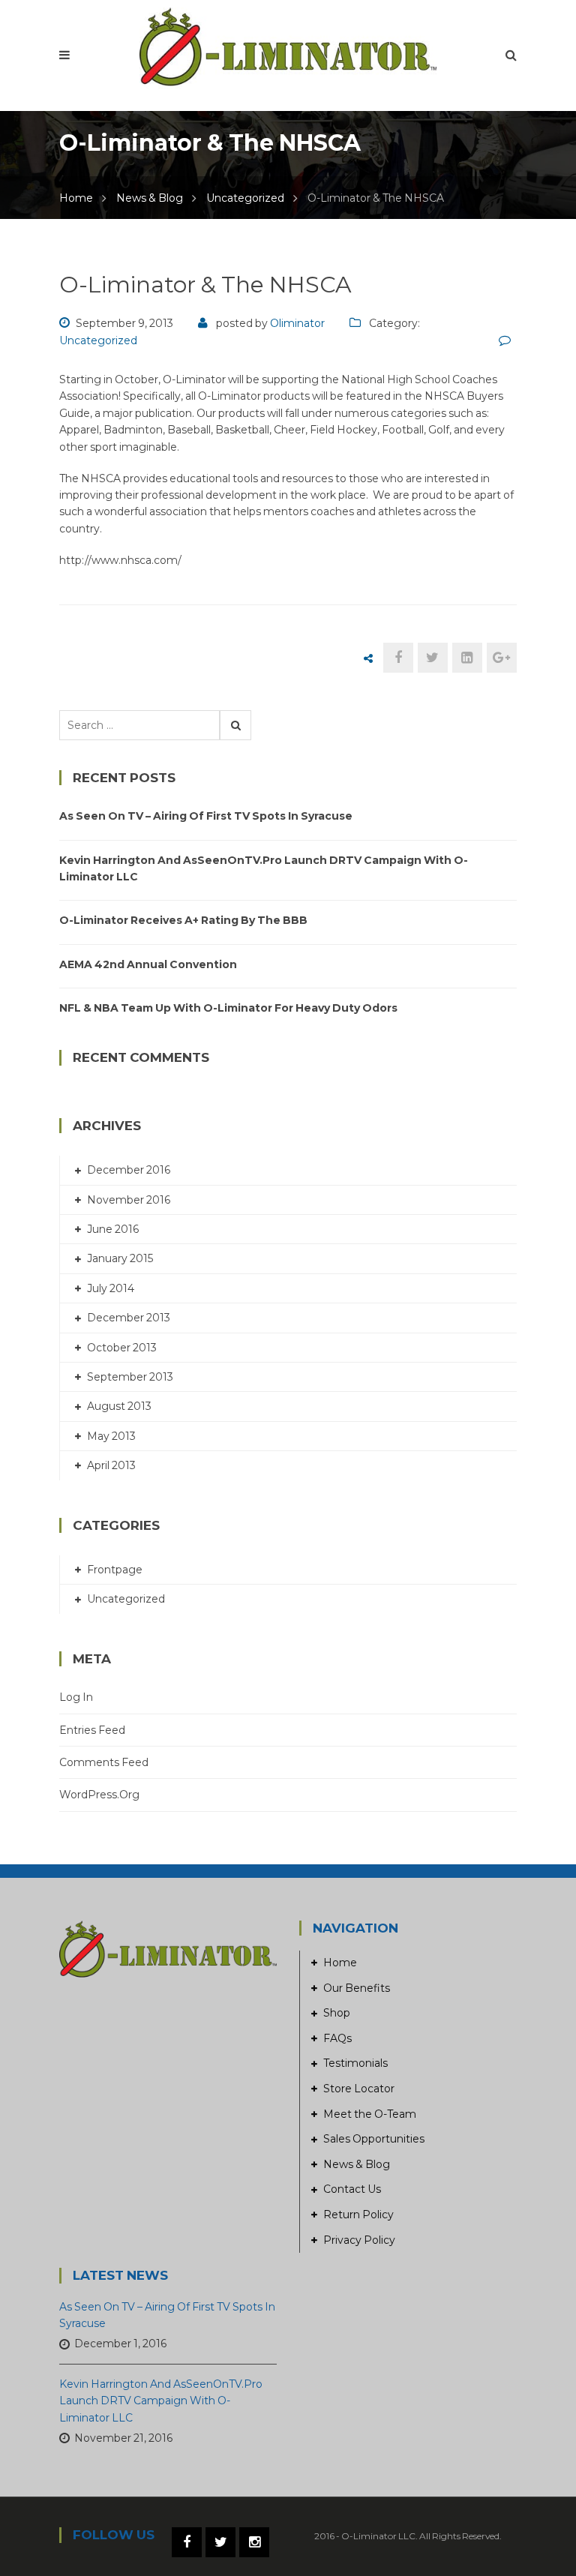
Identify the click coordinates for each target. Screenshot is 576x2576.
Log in (76, 1697)
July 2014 (111, 1288)
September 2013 (130, 1377)
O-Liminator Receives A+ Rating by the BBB (183, 920)
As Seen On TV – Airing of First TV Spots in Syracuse (206, 816)
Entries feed (92, 1730)
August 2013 (119, 1406)
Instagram (254, 2542)
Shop (337, 2013)
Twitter (220, 2542)
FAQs (337, 2038)
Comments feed (104, 1762)
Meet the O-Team (370, 2114)
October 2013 (122, 1348)
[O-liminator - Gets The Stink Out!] (288, 47)
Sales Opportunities (374, 2139)
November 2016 (129, 1200)
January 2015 (120, 1258)
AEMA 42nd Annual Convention (148, 964)
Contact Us (352, 2189)
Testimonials (355, 2063)
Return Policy (358, 2215)
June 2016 (113, 1229)
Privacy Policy (359, 2240)
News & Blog (150, 198)
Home (76, 198)
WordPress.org (99, 1795)
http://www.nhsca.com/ (120, 560)
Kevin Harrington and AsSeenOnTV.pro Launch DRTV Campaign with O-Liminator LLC (264, 868)
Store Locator (359, 2089)
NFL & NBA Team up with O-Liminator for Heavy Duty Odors (228, 1008)
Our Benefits (357, 1988)
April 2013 (111, 1465)
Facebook (187, 2542)
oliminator (297, 323)
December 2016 (129, 1170)
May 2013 (111, 1436)
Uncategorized (245, 198)
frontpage (115, 1570)
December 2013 (129, 1318)
